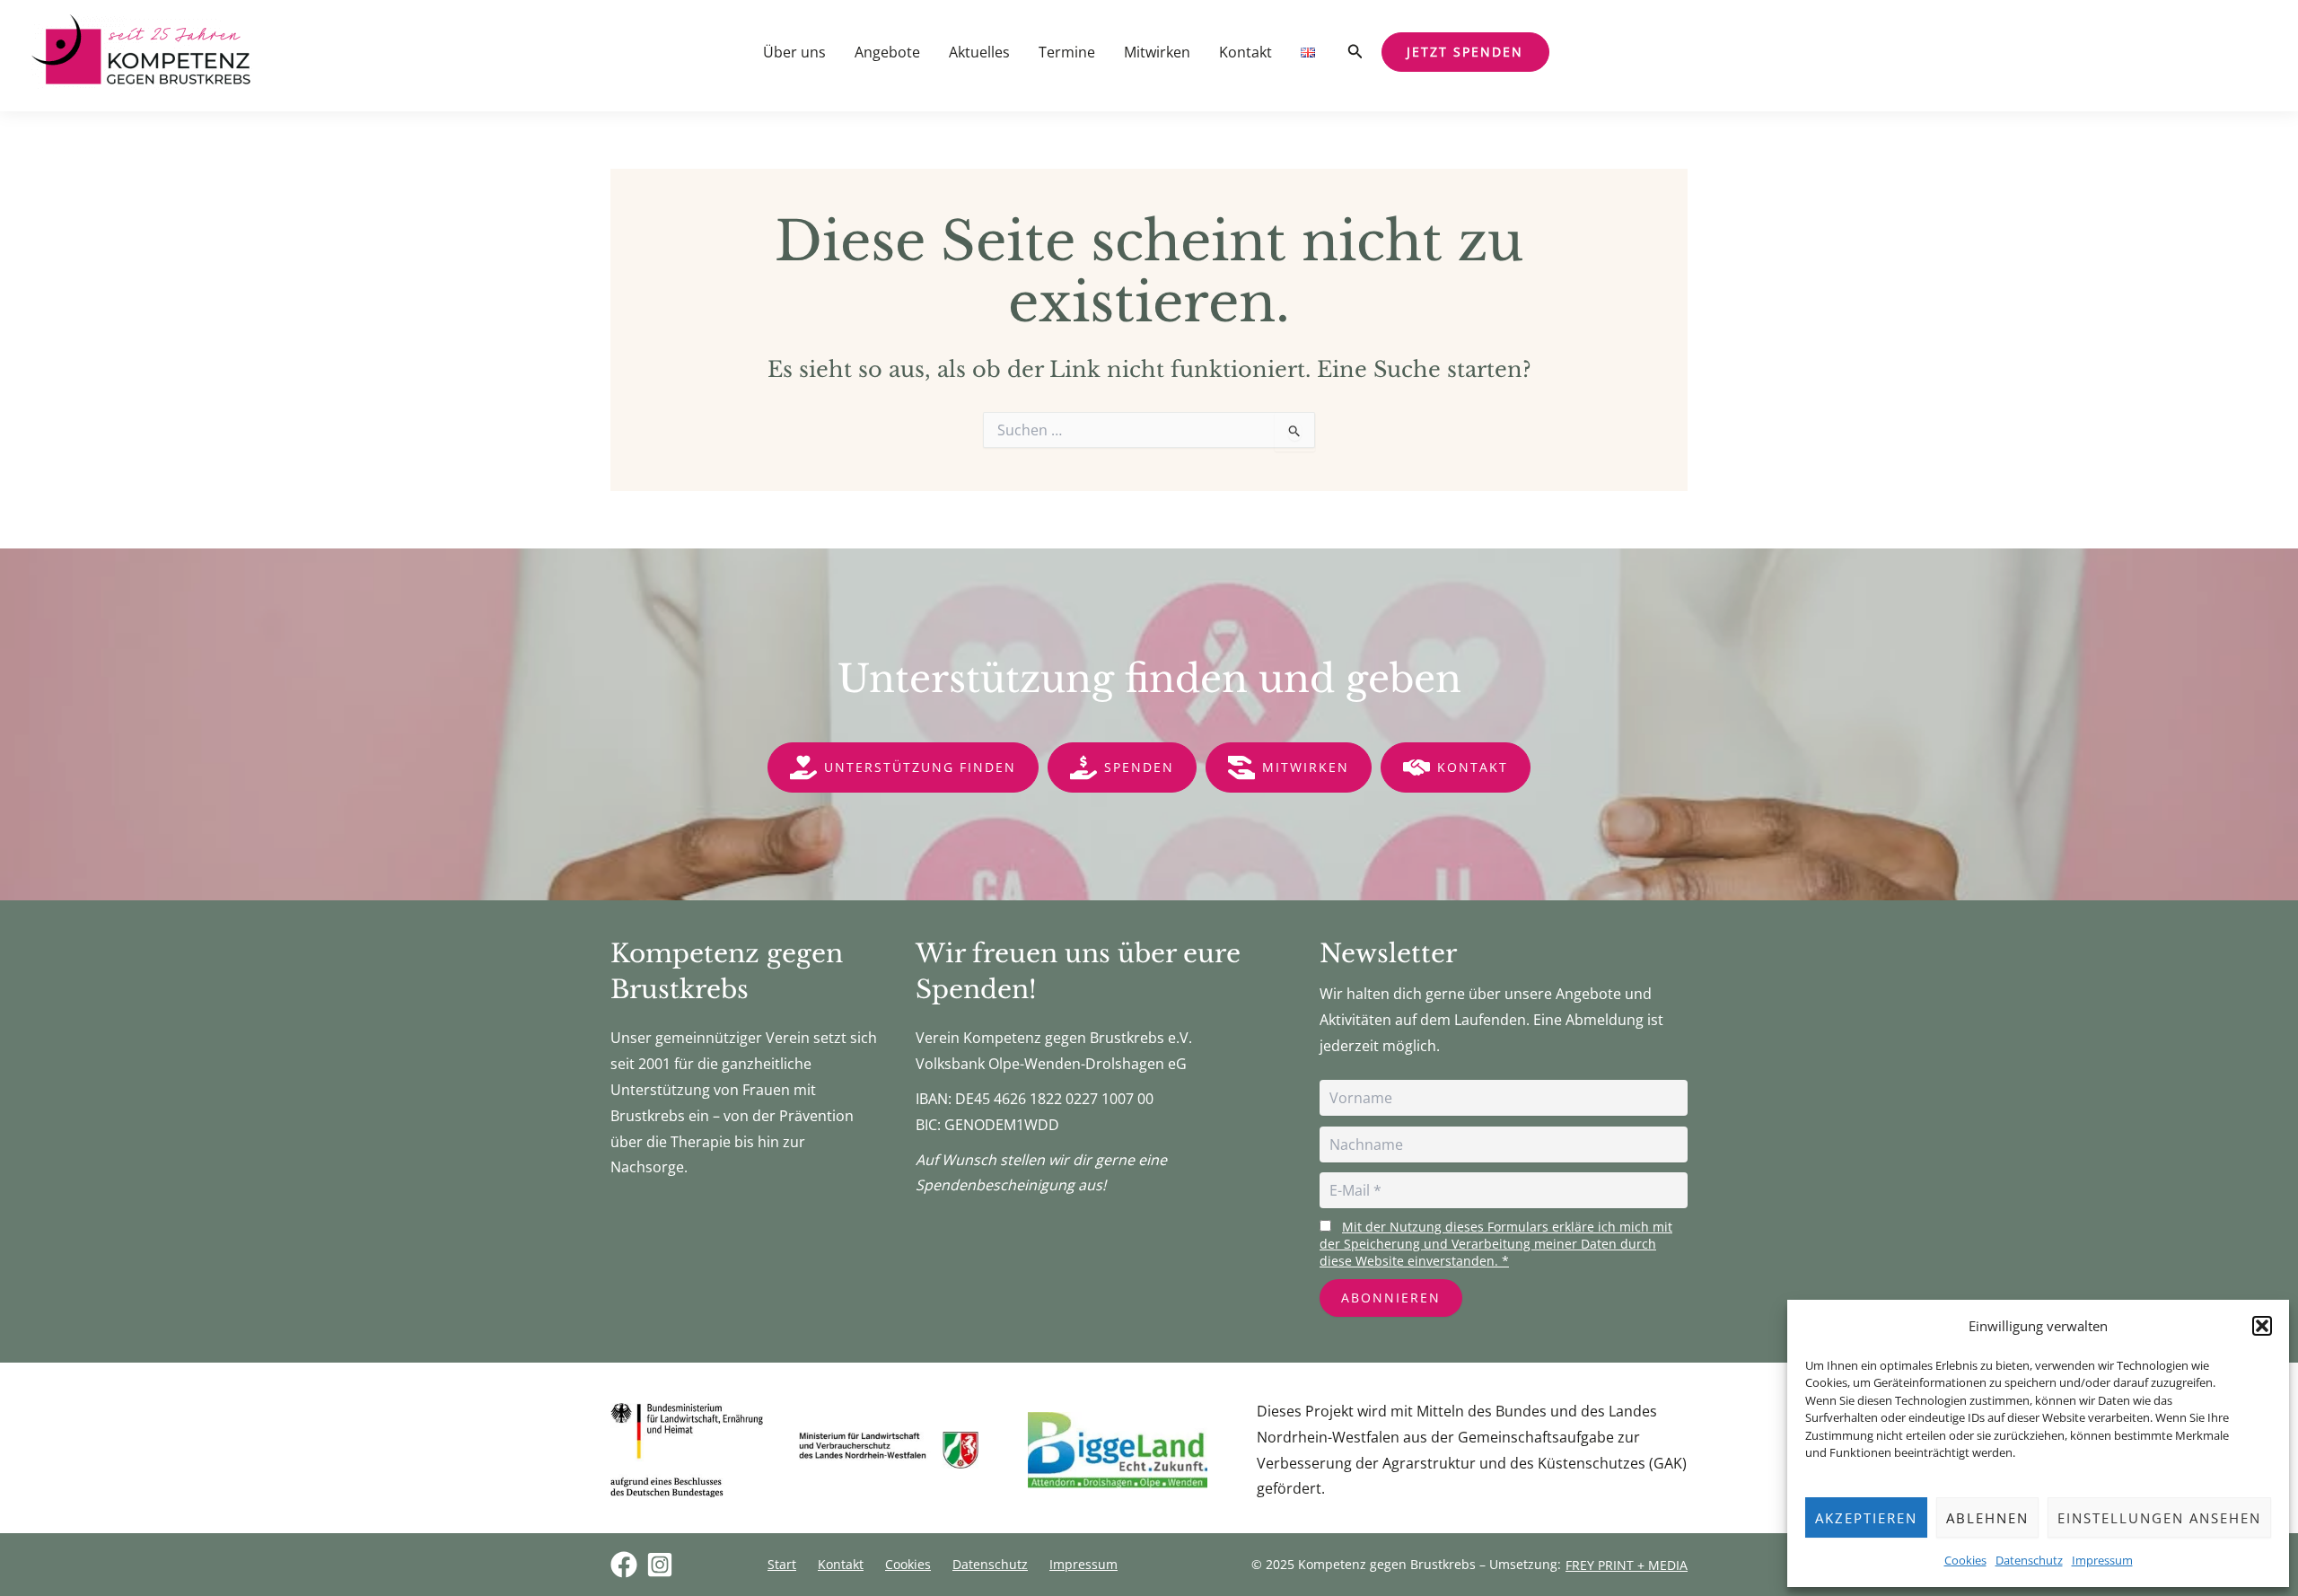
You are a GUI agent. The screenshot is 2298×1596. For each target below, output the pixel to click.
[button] (2262, 1326)
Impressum (2102, 1560)
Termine (1067, 52)
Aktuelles (979, 52)
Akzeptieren (1866, 1518)
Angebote (887, 52)
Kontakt (1245, 52)
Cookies (1965, 1560)
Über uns (794, 52)
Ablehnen (1987, 1518)
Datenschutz (2029, 1560)
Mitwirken (1157, 52)
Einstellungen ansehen (2159, 1518)
